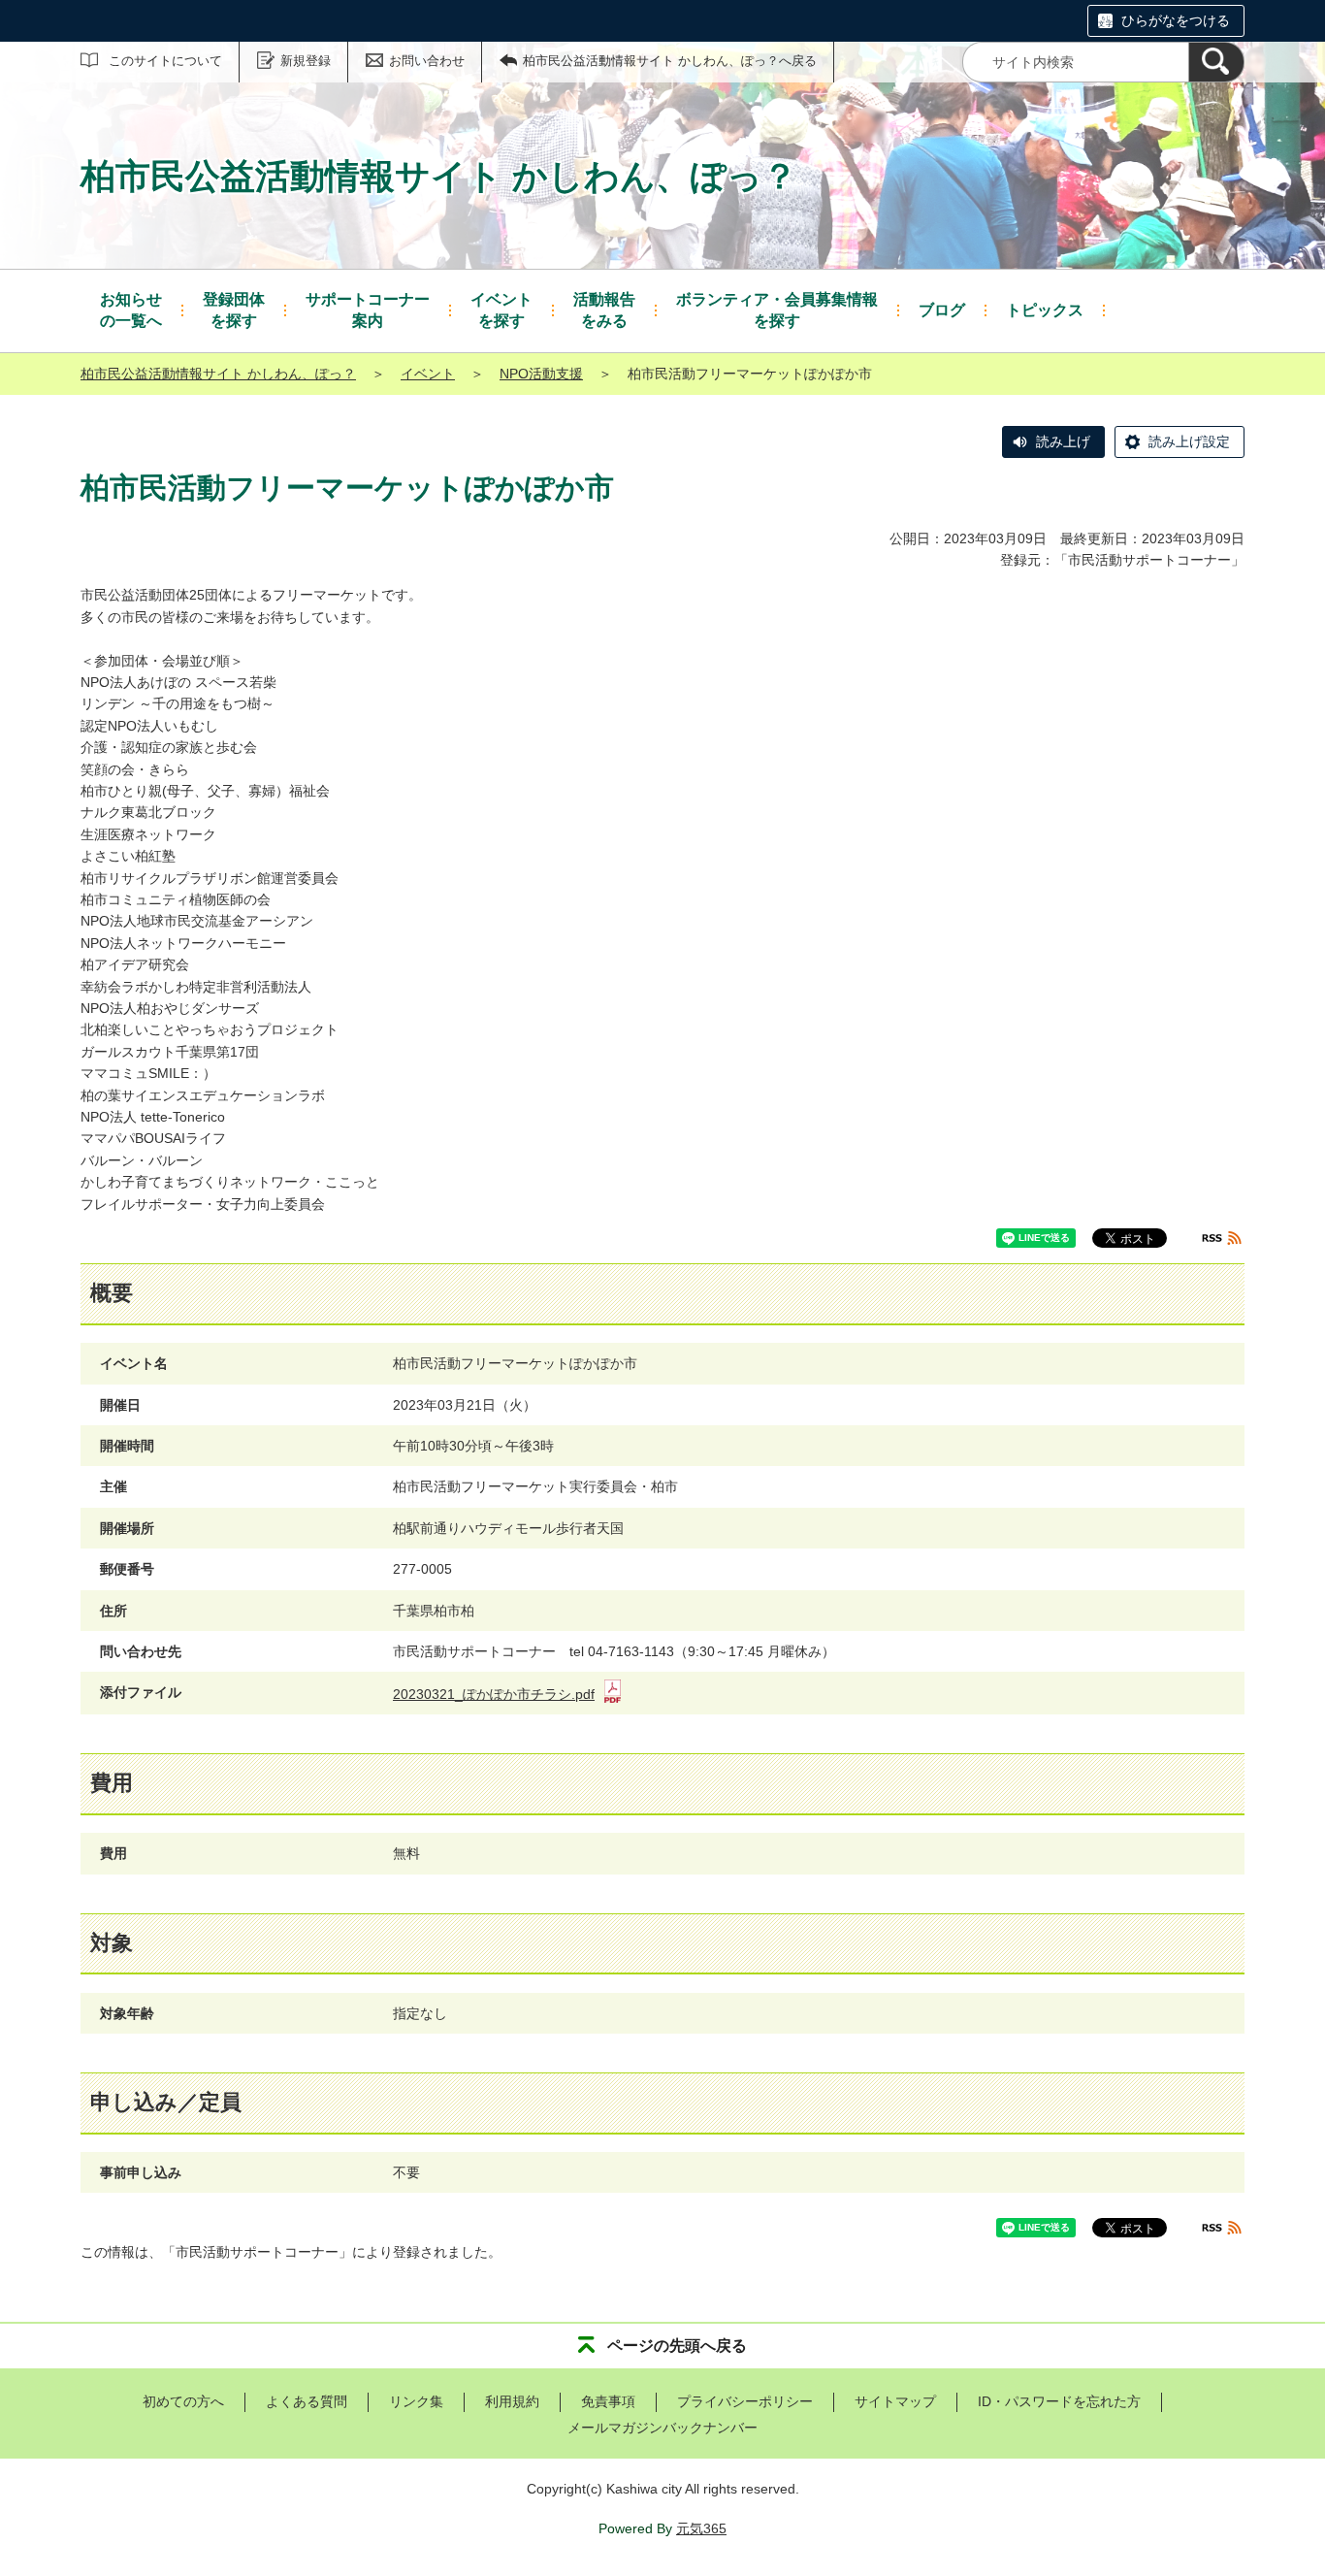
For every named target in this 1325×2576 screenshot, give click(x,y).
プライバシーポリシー (745, 2401)
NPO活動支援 (541, 374)
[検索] (1216, 62)
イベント (428, 374)
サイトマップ (895, 2401)
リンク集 (416, 2401)
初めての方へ (183, 2401)
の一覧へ (131, 310)
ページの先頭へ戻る (677, 2346)
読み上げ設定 (1189, 441)
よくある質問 (307, 2401)
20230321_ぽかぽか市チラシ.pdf (494, 1694)
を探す (234, 310)
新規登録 (306, 61)
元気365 (701, 2528)
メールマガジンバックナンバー (662, 2428)
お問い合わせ (427, 61)
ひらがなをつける (1176, 20)
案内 (368, 310)
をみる (604, 310)
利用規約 (512, 2401)
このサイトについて (165, 61)
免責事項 (608, 2401)
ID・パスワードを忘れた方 (1059, 2401)
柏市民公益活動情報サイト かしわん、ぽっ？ (218, 374)
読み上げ (1063, 441)
